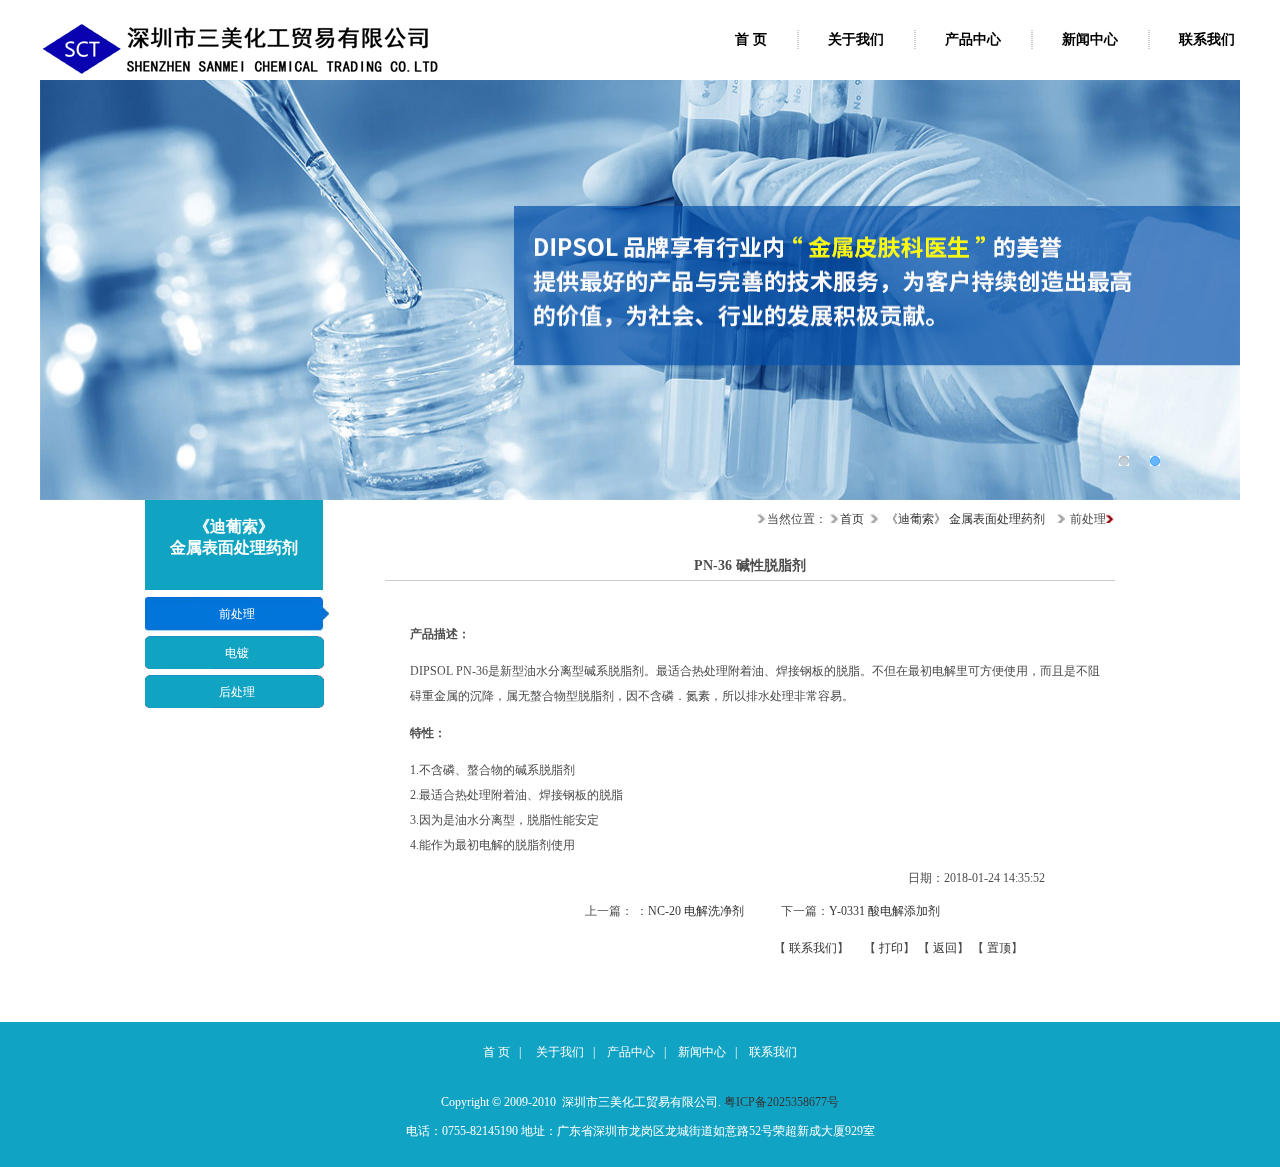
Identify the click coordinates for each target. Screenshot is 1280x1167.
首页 (852, 519)
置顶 (999, 948)
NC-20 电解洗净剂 (696, 911)
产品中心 (973, 39)
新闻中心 (1090, 39)
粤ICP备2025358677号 (781, 1102)
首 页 (751, 39)
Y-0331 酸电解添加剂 (884, 911)
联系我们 (1207, 39)
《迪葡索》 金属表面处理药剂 (965, 519)
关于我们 (856, 39)
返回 (945, 948)
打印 (891, 948)
